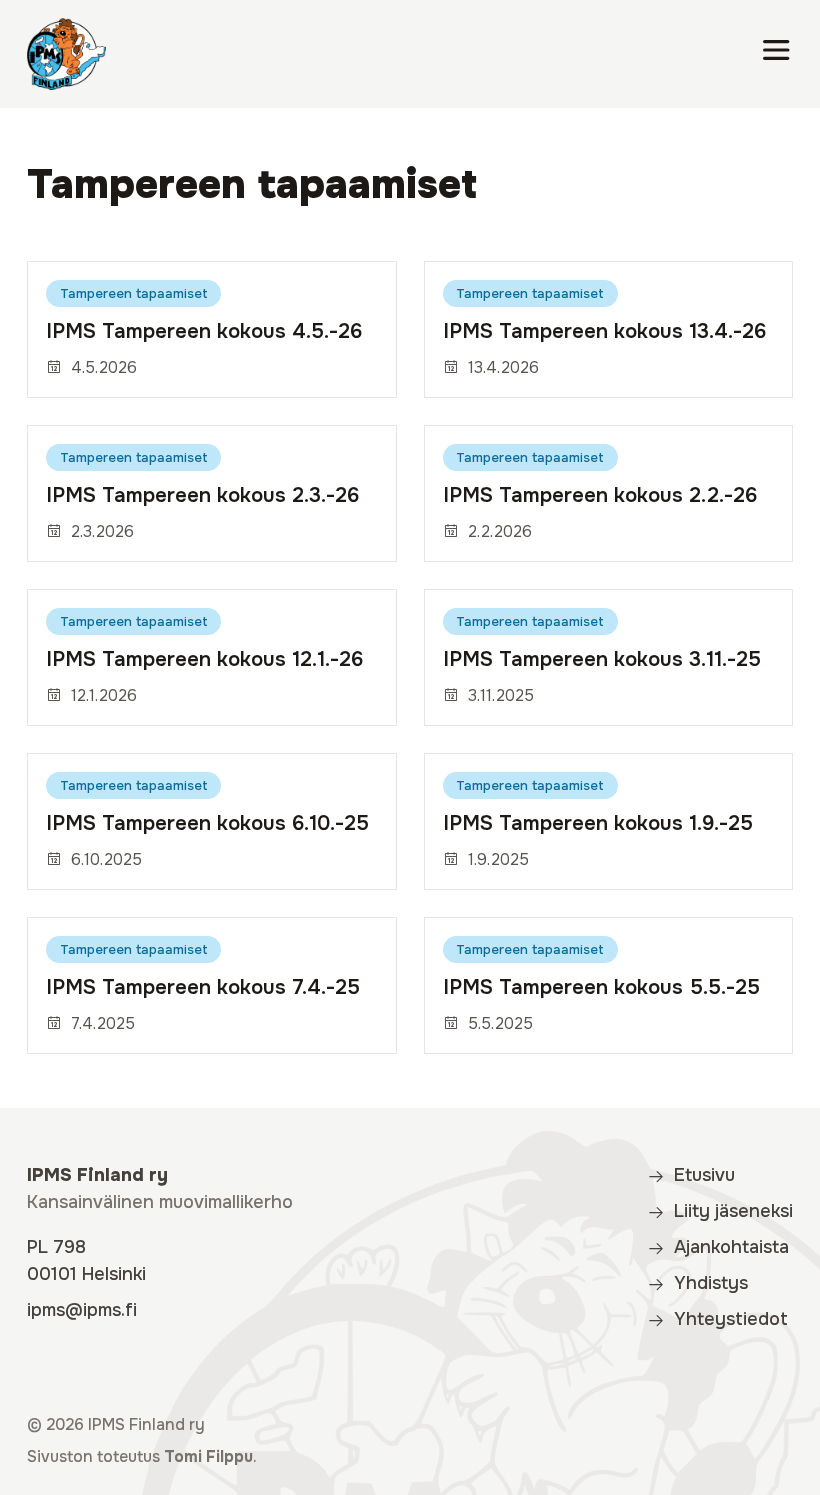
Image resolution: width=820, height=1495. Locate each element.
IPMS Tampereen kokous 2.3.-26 (202, 495)
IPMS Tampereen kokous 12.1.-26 (204, 659)
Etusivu (704, 1175)
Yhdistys (711, 1283)
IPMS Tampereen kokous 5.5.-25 (601, 987)
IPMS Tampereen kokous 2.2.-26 (600, 495)
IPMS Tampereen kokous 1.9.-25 (598, 823)
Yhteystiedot (731, 1319)
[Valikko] (776, 54)
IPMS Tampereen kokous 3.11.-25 (602, 659)
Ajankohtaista (731, 1247)
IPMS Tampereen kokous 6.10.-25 (207, 823)
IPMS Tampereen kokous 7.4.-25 (203, 987)
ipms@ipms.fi (82, 1310)
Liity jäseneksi (733, 1211)
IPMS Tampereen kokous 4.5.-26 (204, 331)
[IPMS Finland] (66, 54)
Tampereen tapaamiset (134, 293)
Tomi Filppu (208, 1457)
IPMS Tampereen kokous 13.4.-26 (604, 331)
